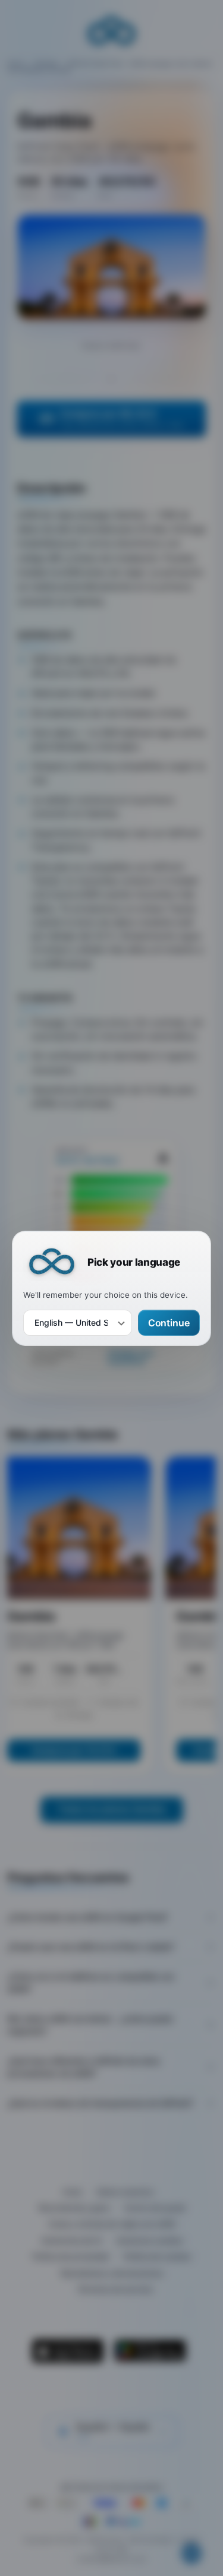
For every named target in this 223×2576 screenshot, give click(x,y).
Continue (169, 1322)
